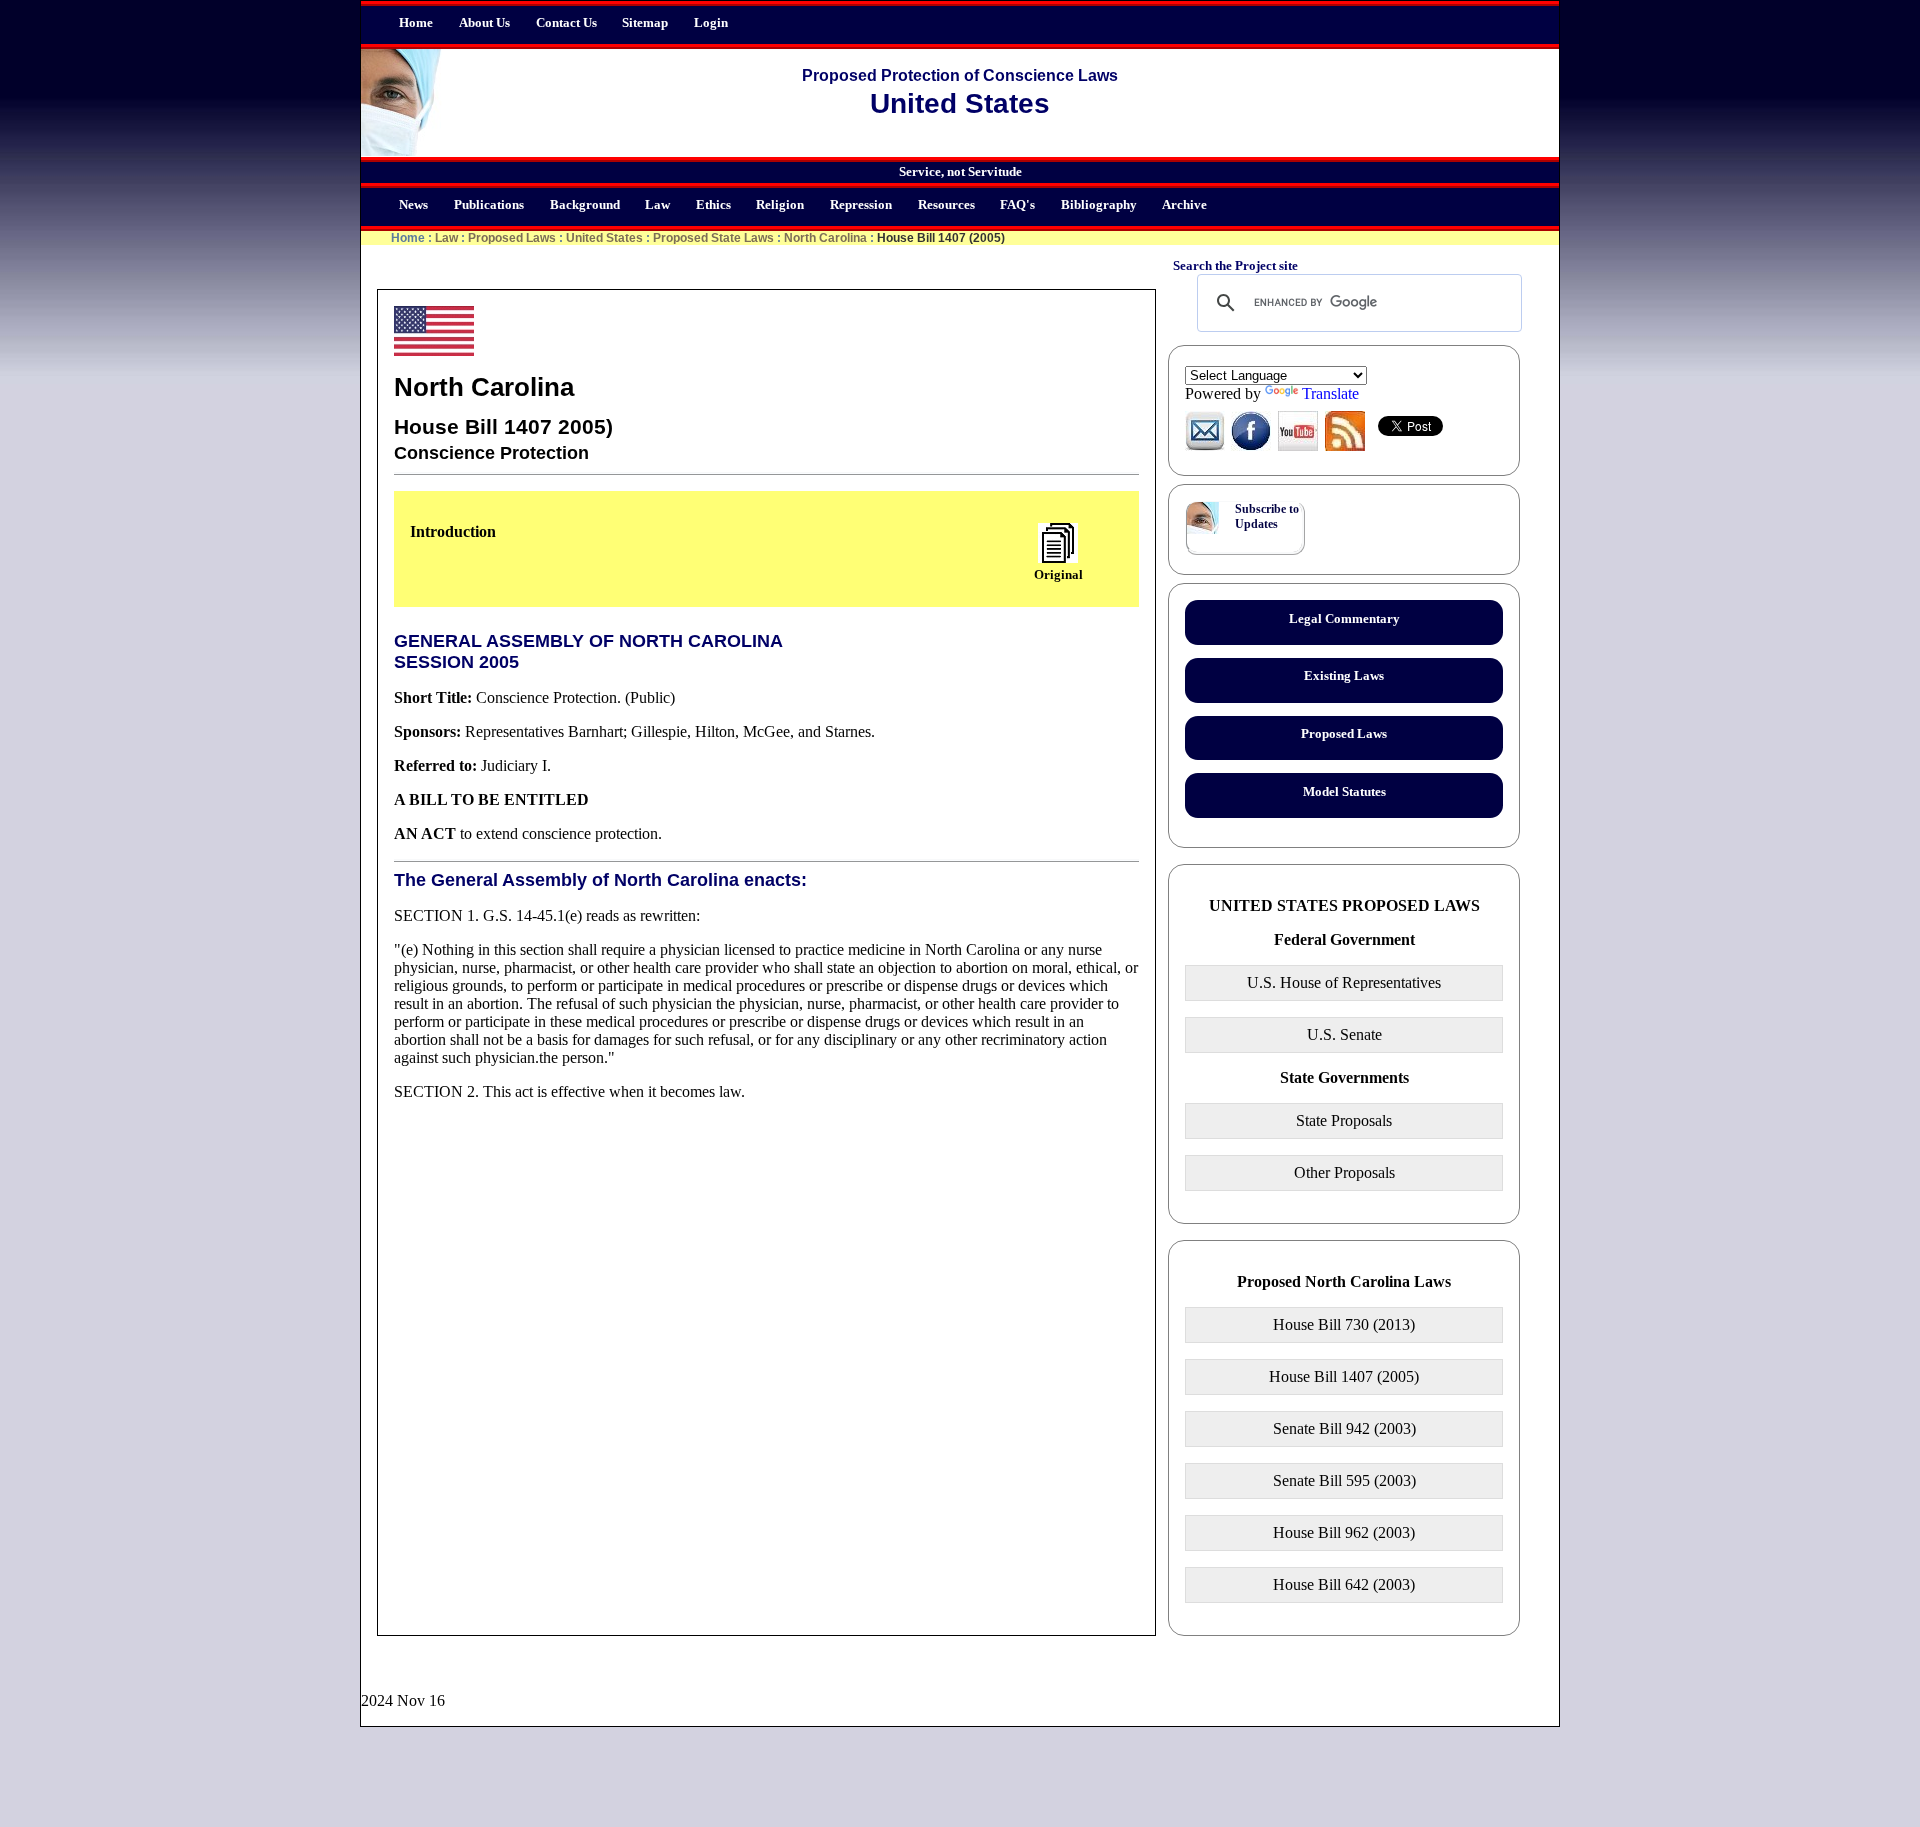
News (413, 205)
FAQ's (1017, 205)
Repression (861, 205)
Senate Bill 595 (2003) (1344, 1480)
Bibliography (1099, 205)
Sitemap (645, 23)
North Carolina (825, 238)
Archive (1184, 205)
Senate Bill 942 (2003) (1344, 1428)
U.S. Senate (1344, 1034)
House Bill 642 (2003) (1344, 1584)
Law (657, 205)
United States (604, 238)
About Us (484, 23)
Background (585, 205)
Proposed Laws (512, 238)
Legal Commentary (1344, 619)
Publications (489, 205)
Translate (1330, 393)
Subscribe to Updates (1267, 516)
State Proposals (1344, 1120)
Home (416, 23)
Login (711, 23)
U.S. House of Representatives (1344, 982)
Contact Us (566, 23)
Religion (780, 205)
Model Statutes (1344, 792)
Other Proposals (1344, 1172)
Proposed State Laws (713, 238)
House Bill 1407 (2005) (1344, 1376)
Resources (946, 205)
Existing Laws (1344, 676)
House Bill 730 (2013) (1344, 1324)
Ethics (713, 205)
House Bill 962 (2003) (1344, 1532)
